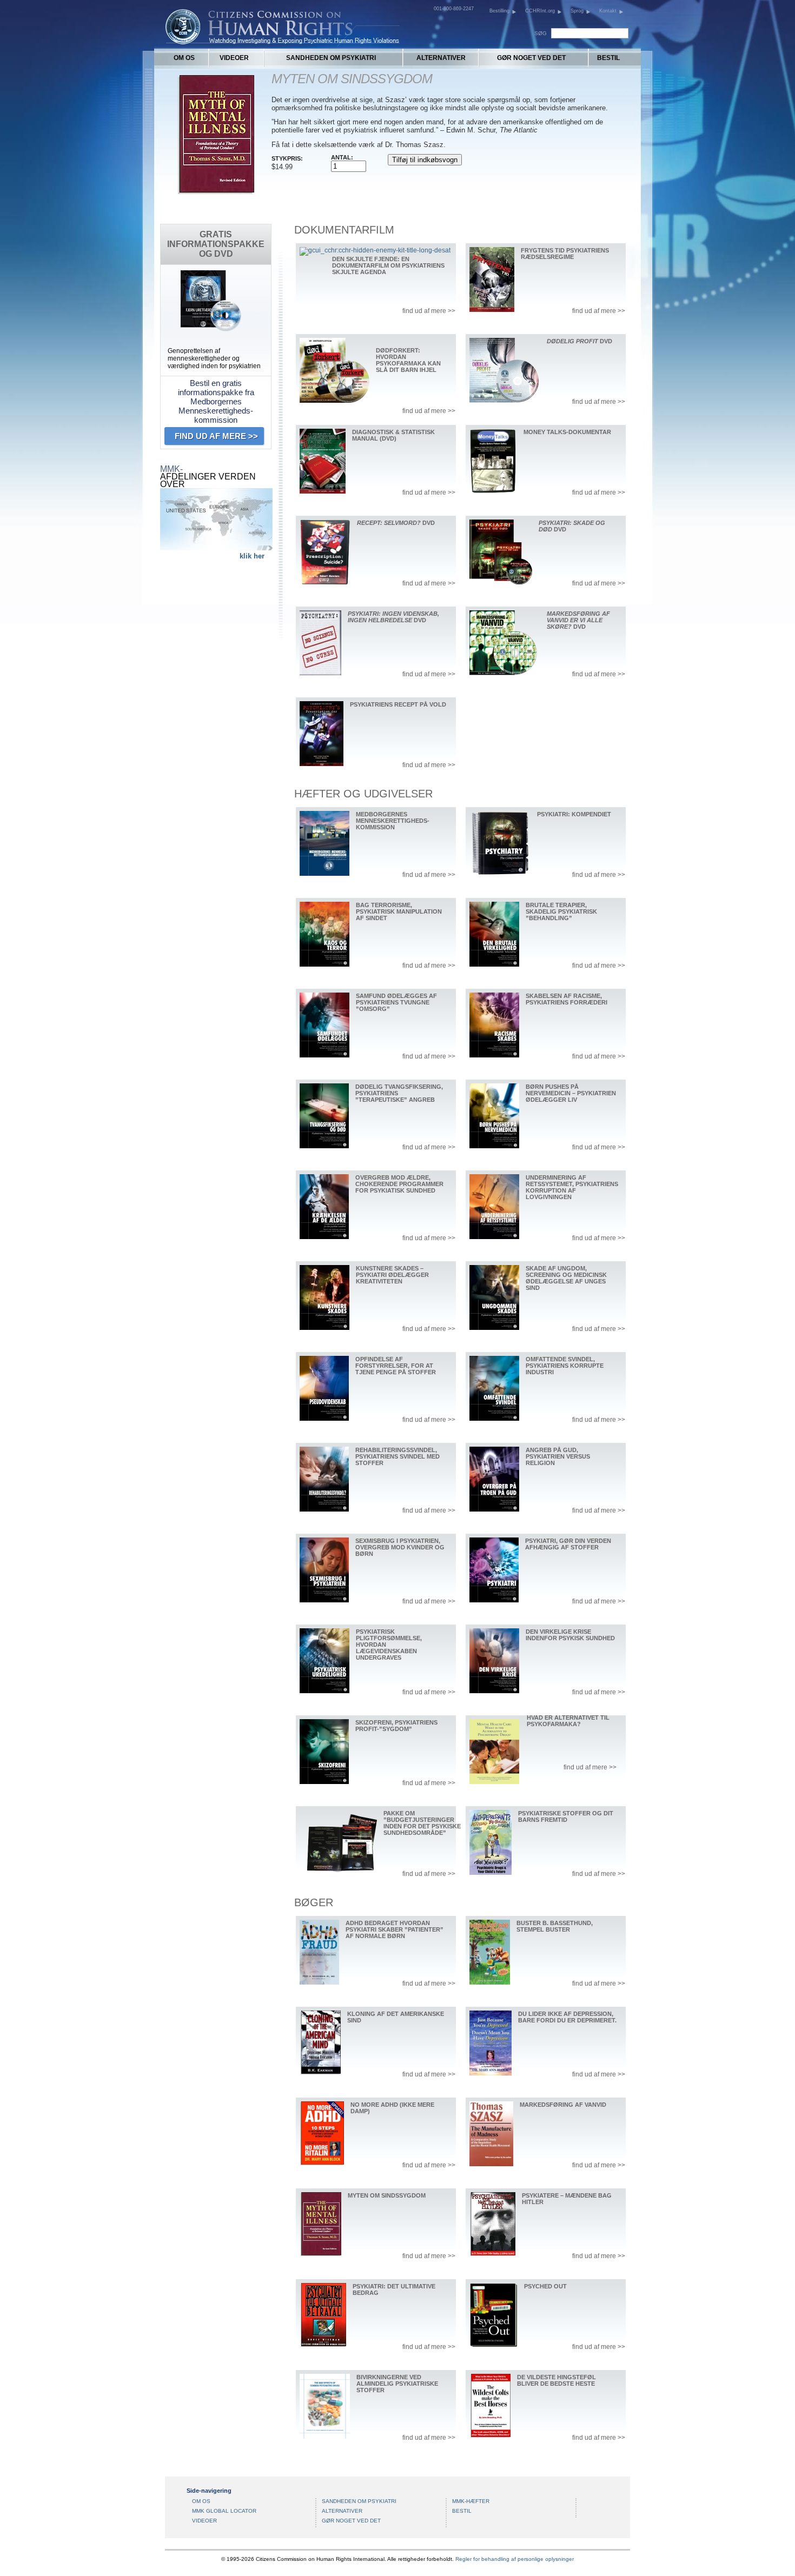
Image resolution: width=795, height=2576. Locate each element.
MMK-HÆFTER (471, 2501)
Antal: (342, 157)
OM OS (184, 58)
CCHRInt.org (540, 11)
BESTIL (608, 58)
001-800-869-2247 (454, 9)
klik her (252, 556)
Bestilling (499, 11)
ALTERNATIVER (441, 58)
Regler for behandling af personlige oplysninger (515, 2559)
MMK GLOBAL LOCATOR (224, 2511)
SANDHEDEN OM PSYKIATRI (331, 58)
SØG (541, 33)
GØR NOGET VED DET (531, 58)
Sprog (577, 11)
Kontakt (608, 11)
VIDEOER (234, 58)
